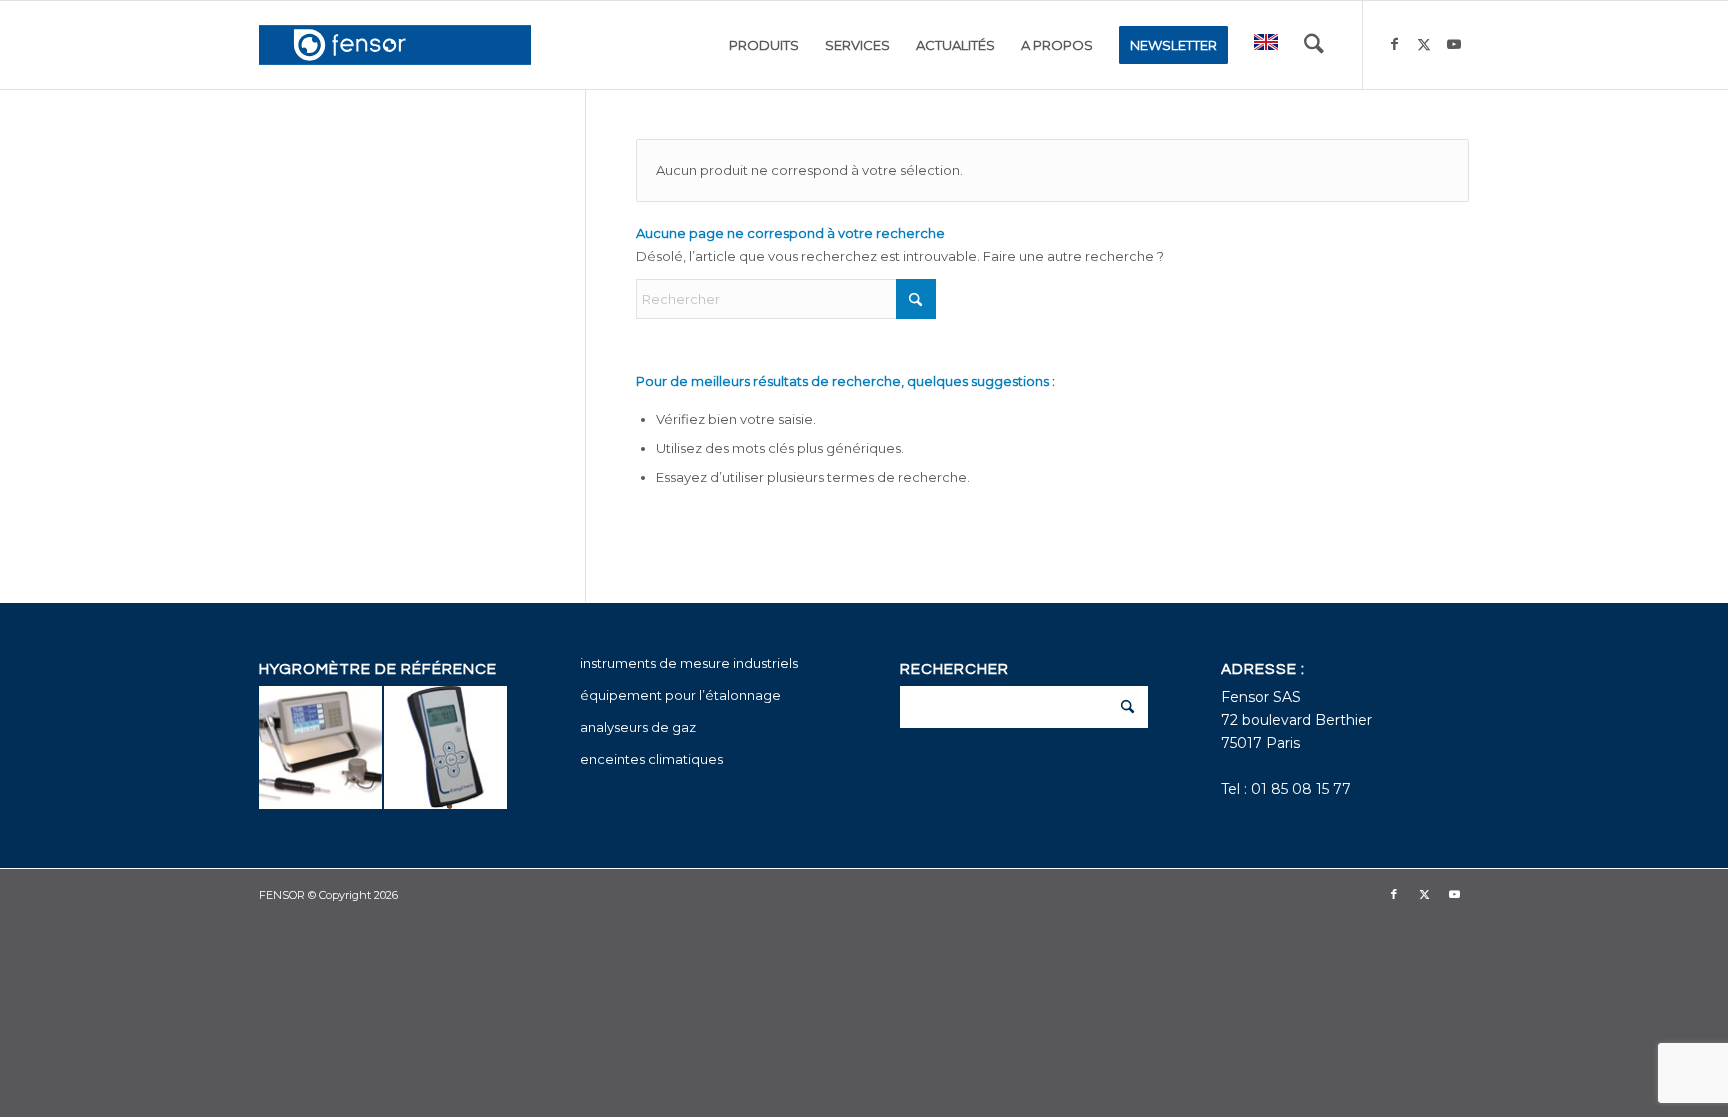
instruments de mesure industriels (689, 663)
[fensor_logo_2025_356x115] (395, 45)
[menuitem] (764, 45)
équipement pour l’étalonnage (680, 695)
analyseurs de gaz (638, 727)
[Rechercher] (1314, 45)
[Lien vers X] (1424, 44)
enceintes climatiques (651, 759)
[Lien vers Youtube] (1454, 44)
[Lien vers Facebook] (1394, 44)
